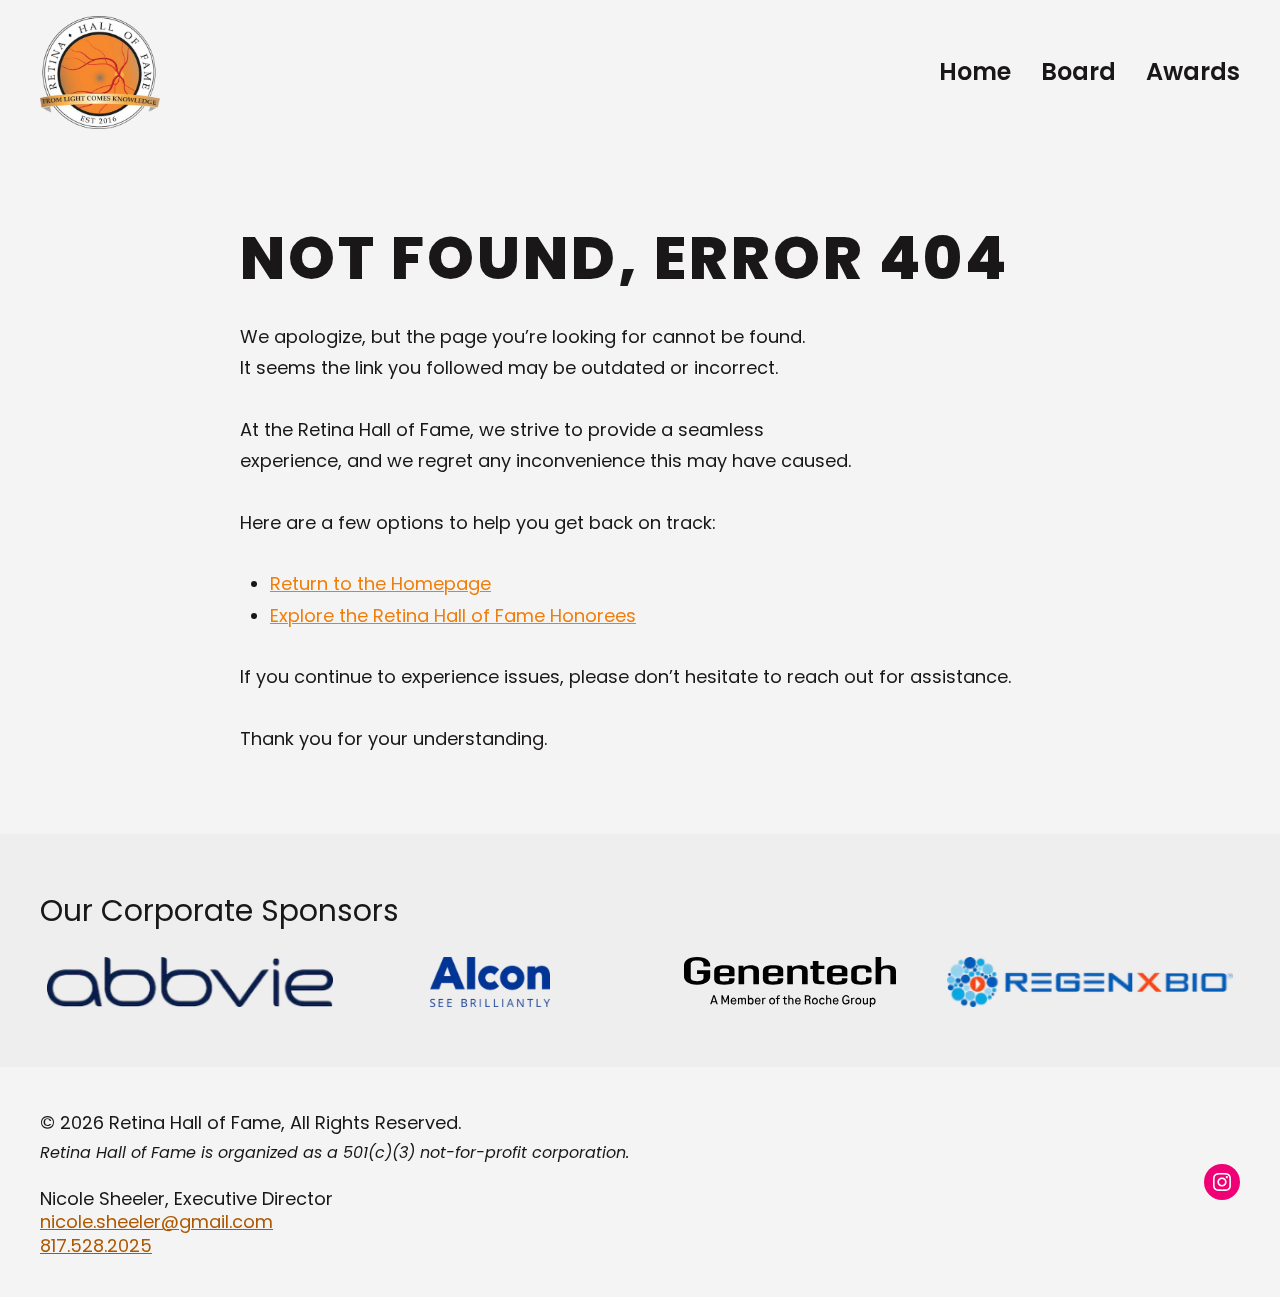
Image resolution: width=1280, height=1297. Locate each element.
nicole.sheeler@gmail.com (156, 1221)
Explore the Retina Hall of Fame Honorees (453, 615)
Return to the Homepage (380, 583)
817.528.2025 (96, 1245)
